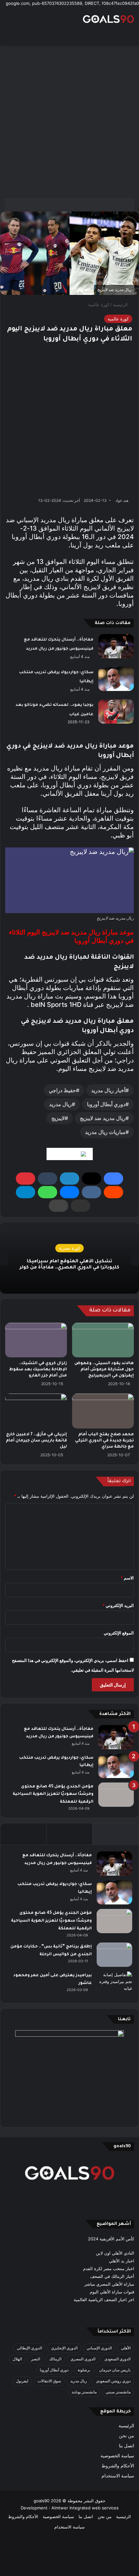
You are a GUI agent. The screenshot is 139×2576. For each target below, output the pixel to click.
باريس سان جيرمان (115, 2370)
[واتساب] (48, 1192)
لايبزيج (58, 1118)
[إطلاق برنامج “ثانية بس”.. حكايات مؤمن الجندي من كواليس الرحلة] (114, 1955)
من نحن (127, 2436)
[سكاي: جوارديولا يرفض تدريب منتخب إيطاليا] (116, 679)
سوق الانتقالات (49, 2381)
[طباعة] (59, 1206)
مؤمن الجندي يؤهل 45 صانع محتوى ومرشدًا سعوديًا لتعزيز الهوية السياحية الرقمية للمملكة (53, 1794)
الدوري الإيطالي (29, 2348)
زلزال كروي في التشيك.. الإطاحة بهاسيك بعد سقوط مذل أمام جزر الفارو (38, 1370)
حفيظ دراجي (62, 1090)
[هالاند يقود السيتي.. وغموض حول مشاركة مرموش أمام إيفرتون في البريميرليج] (103, 1340)
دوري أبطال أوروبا (106, 1104)
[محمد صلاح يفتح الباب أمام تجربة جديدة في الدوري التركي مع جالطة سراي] (103, 1411)
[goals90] (108, 19)
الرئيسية (121, 305)
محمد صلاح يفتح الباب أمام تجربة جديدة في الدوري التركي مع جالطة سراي (104, 1441)
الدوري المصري (83, 2359)
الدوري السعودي (118, 2359)
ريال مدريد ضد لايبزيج (103, 1118)
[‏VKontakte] (91, 1192)
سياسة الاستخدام (118, 2476)
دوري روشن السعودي (113, 2381)
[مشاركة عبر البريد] (80, 1206)
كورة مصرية (69, 1248)
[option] (69, 1258)
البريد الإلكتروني (118, 1605)
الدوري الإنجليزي (64, 2348)
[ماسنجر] (69, 1192)
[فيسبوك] (113, 1179)
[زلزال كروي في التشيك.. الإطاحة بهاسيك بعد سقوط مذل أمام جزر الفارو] (36, 1340)
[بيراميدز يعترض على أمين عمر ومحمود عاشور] (114, 1984)
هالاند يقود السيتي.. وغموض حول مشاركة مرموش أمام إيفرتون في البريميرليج (104, 1370)
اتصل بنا (127, 2446)
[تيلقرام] (26, 1192)
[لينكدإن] (69, 1179)
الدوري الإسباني (99, 2348)
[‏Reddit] (113, 1192)
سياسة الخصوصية (117, 2456)
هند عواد (122, 500)
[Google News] (70, 1154)
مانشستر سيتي (118, 2392)
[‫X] (91, 1179)
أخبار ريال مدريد (108, 1090)
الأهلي (126, 2348)
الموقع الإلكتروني (119, 1633)
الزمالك (55, 2359)
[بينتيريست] (26, 1179)
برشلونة (84, 2370)
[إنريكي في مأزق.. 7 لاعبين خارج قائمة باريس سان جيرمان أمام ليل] (36, 1411)
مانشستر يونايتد (84, 2392)
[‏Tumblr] (48, 1179)
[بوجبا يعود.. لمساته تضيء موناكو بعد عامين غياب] (116, 711)
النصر (36, 2359)
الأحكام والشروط (118, 2466)
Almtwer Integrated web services (85, 2508)
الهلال (17, 2359)
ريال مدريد (60, 1104)
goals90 (42, 2501)
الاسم (127, 1578)
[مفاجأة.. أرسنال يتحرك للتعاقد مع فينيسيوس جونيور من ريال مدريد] (116, 646)
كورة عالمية (99, 305)
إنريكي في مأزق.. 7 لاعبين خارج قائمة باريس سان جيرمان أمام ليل (36, 1441)
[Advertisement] (69, 122)
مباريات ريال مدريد (105, 1132)
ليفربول (22, 2381)
